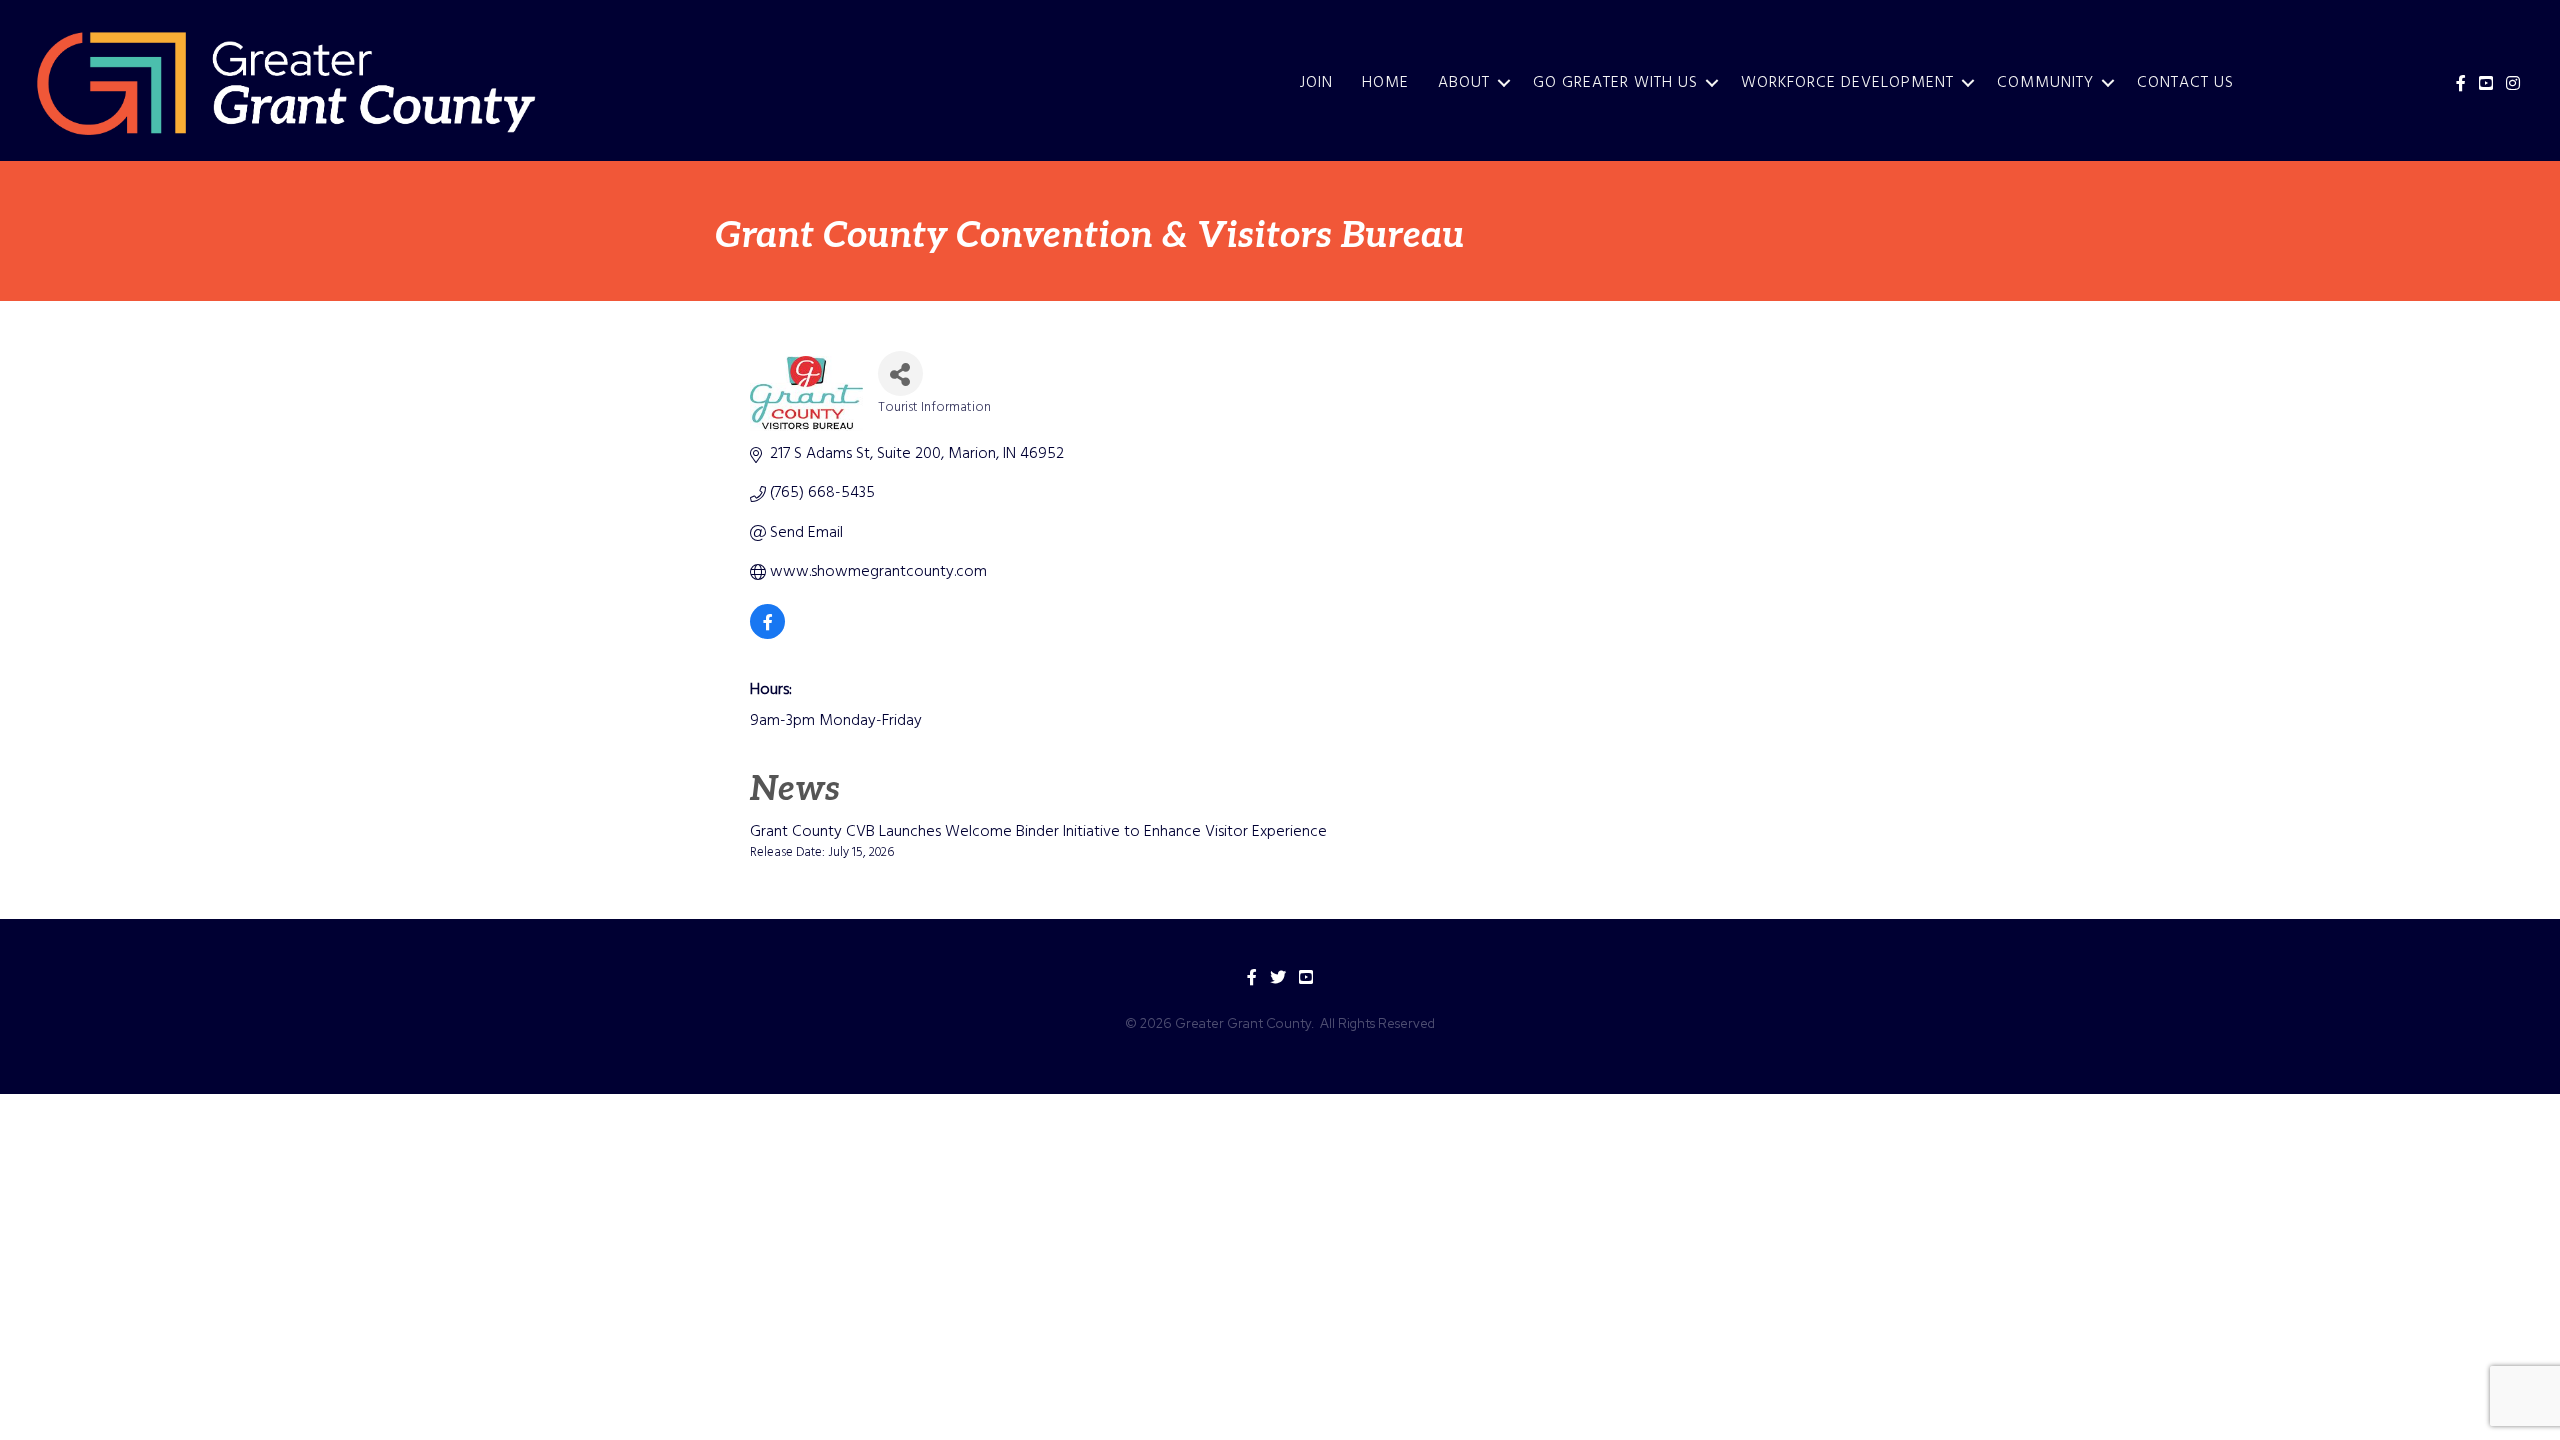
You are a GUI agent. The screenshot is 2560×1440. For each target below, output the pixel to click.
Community (2045, 83)
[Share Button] (900, 373)
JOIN (1316, 83)
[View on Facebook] (767, 635)
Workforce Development (1847, 83)
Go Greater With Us (1615, 83)
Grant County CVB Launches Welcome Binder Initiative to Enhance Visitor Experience (1038, 832)
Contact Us (2185, 83)
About (1464, 83)
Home (1385, 83)
